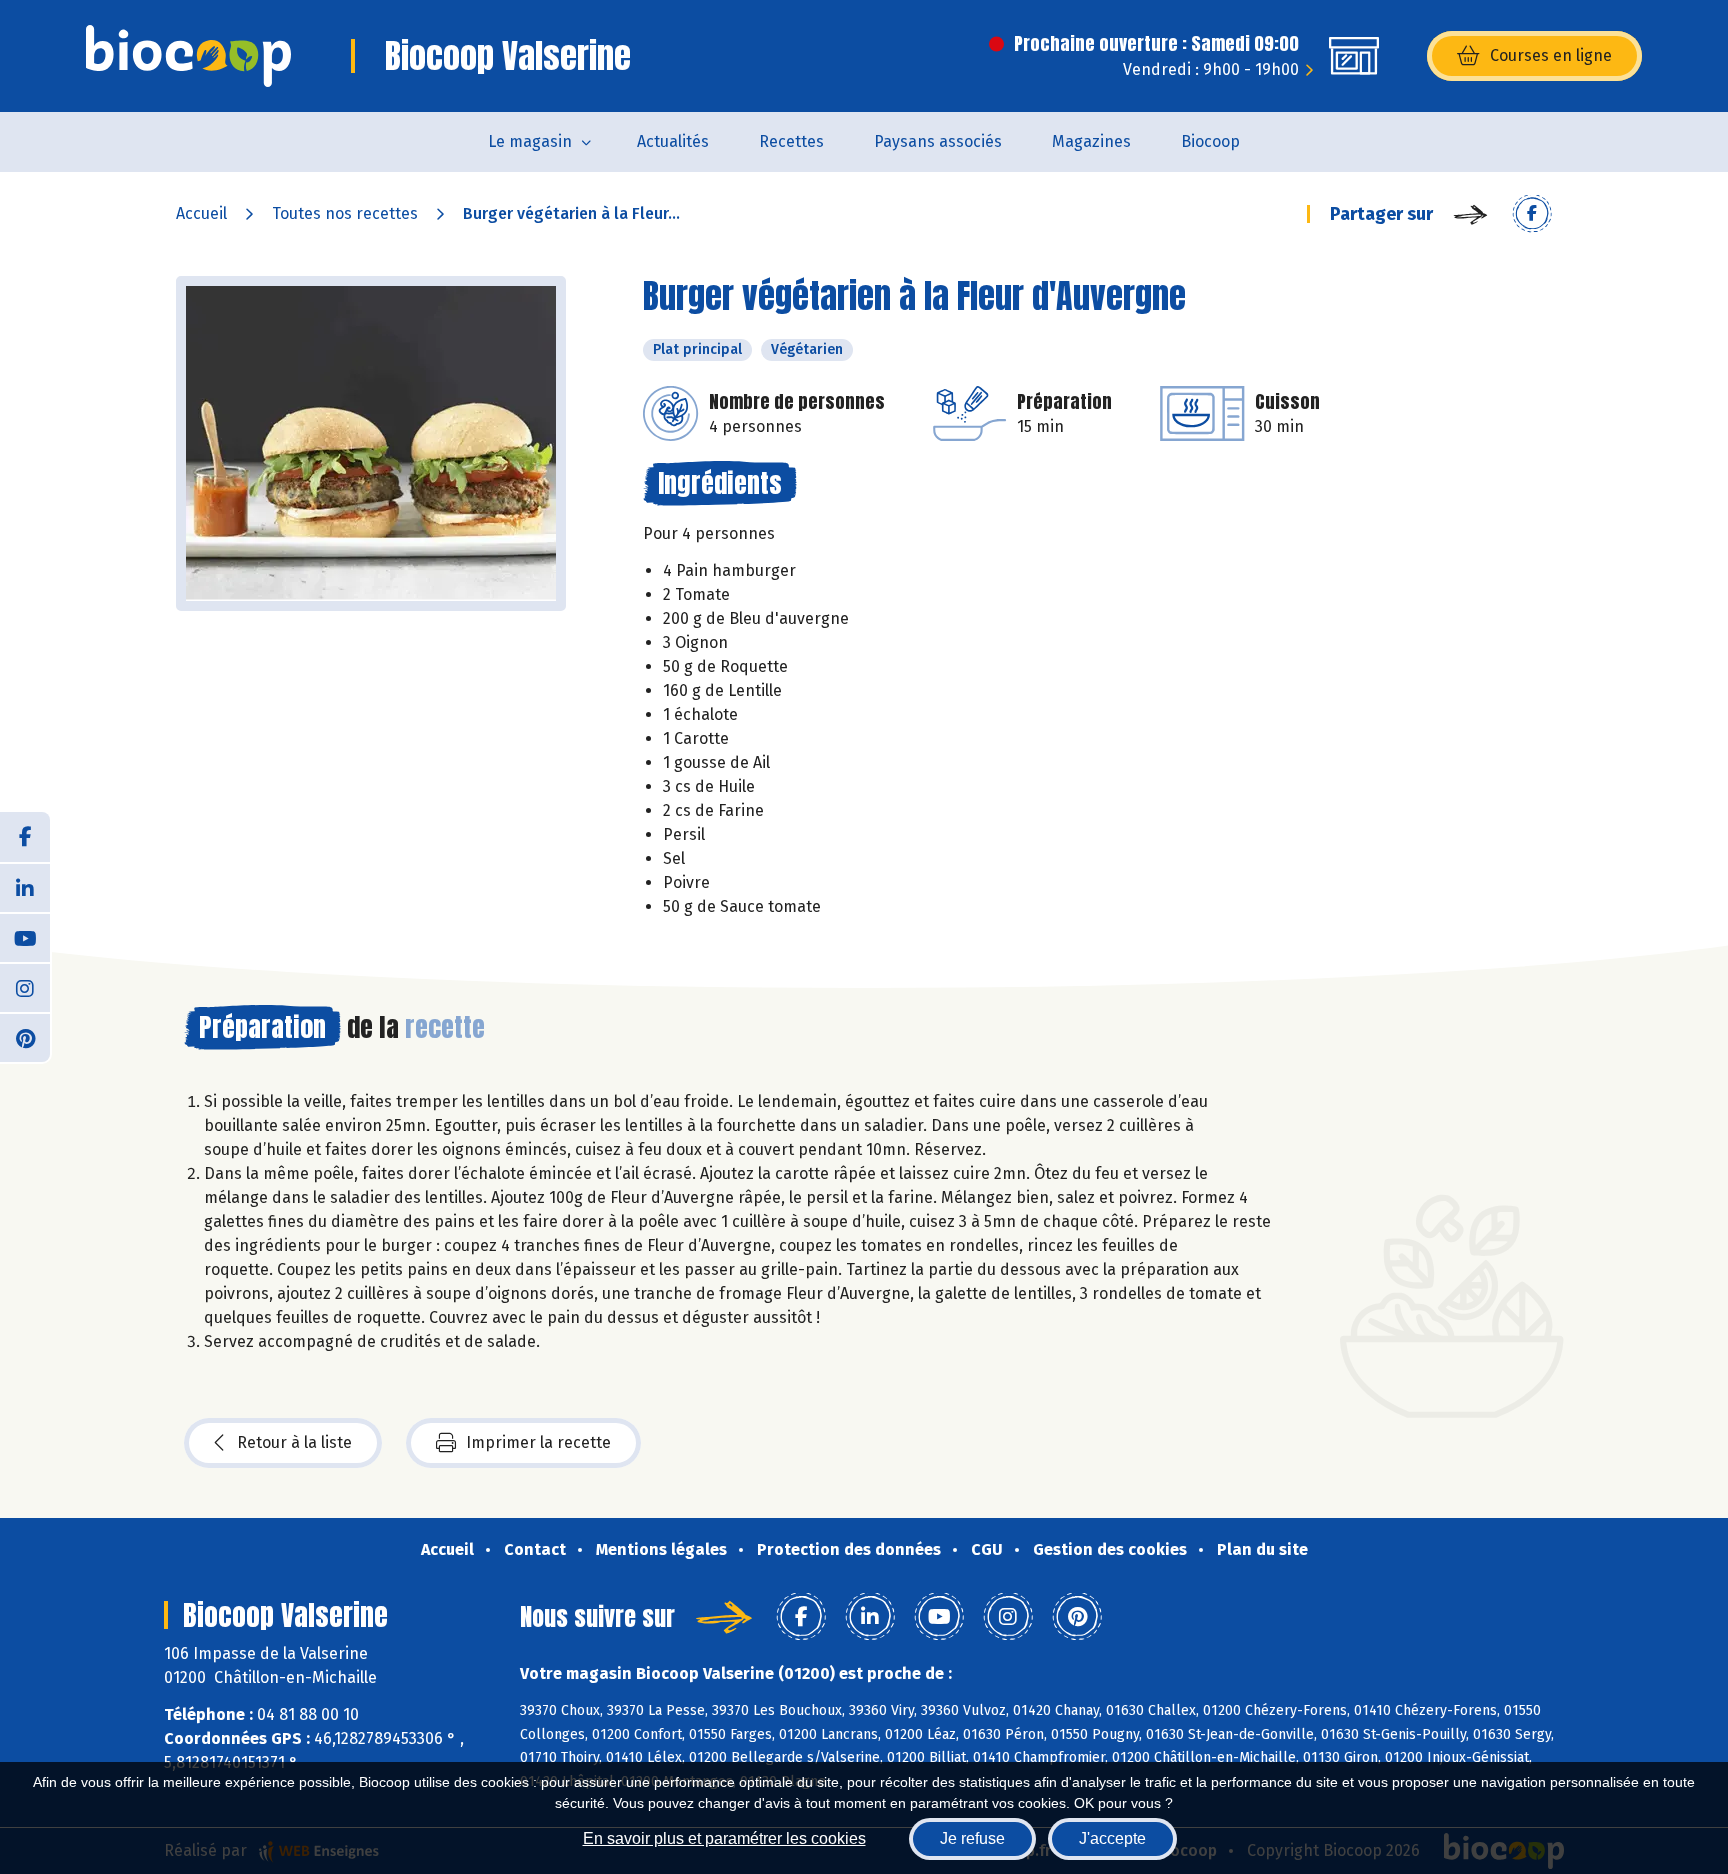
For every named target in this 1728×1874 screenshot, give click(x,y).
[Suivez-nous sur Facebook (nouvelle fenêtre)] (25, 837)
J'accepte (1112, 1838)
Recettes (791, 141)
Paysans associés (938, 141)
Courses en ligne (1551, 55)
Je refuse (972, 1838)
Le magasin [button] (530, 141)
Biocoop (1210, 141)
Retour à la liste (294, 1442)
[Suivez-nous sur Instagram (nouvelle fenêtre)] (25, 987)
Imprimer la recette (538, 1442)
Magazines (1091, 141)
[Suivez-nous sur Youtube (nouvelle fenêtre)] (25, 937)
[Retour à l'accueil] (188, 56)
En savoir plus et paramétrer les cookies (724, 1838)
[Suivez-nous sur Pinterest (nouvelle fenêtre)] (25, 1037)
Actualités (673, 141)
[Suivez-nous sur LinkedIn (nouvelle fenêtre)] (25, 887)
